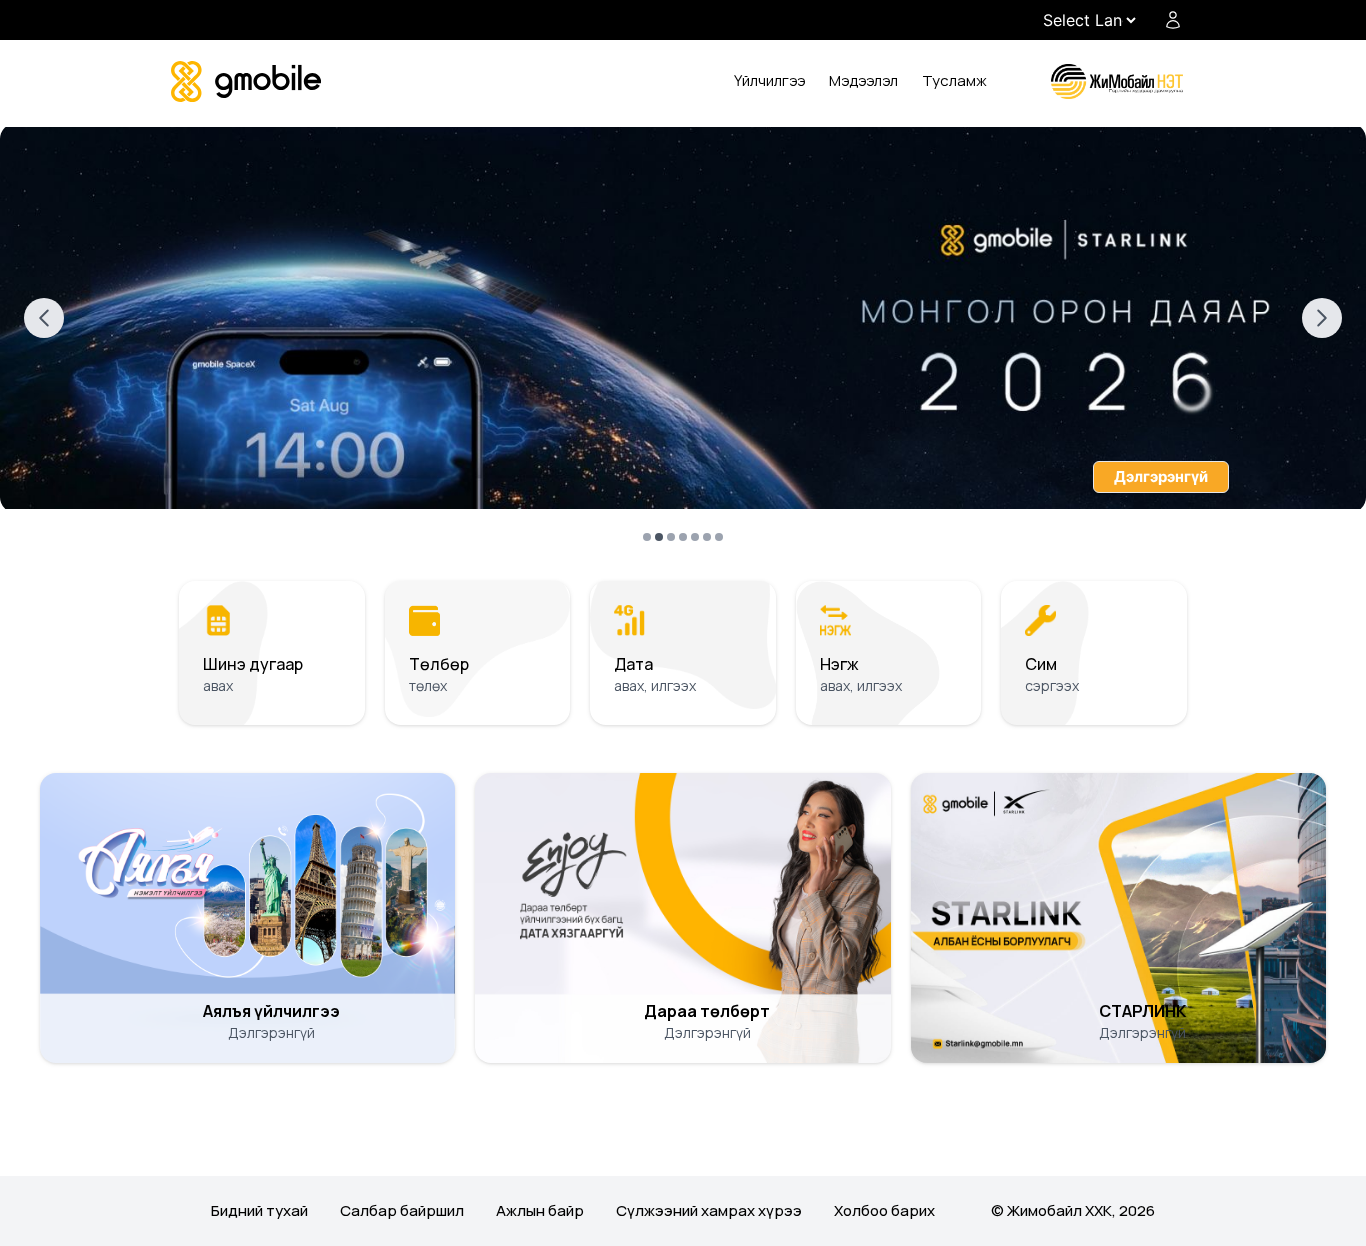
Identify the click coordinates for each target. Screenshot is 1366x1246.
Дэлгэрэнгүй (1161, 476)
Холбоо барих (884, 1210)
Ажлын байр (540, 1210)
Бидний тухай (259, 1210)
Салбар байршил (402, 1210)
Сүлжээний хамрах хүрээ (709, 1210)
